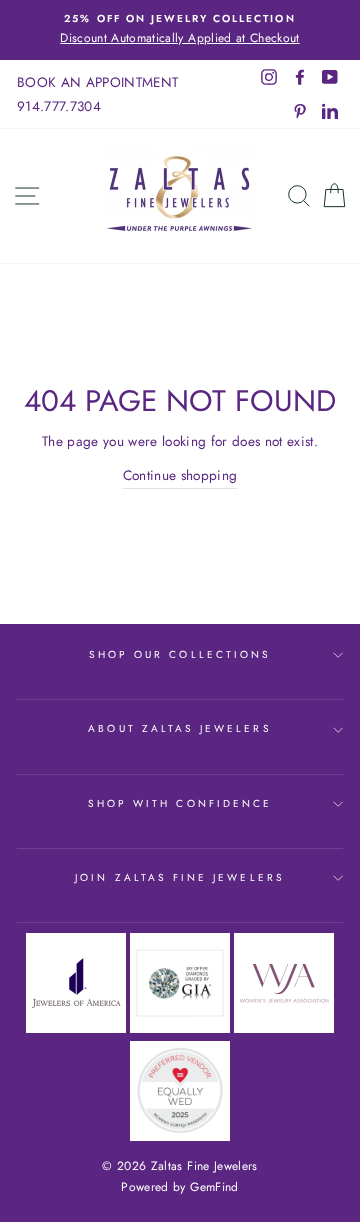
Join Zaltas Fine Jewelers (180, 877)
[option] (180, 30)
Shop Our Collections (180, 654)
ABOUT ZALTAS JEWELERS (179, 728)
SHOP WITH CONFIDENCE (180, 803)
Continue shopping (180, 475)
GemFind (214, 1187)
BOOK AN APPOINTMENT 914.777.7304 (97, 94)
